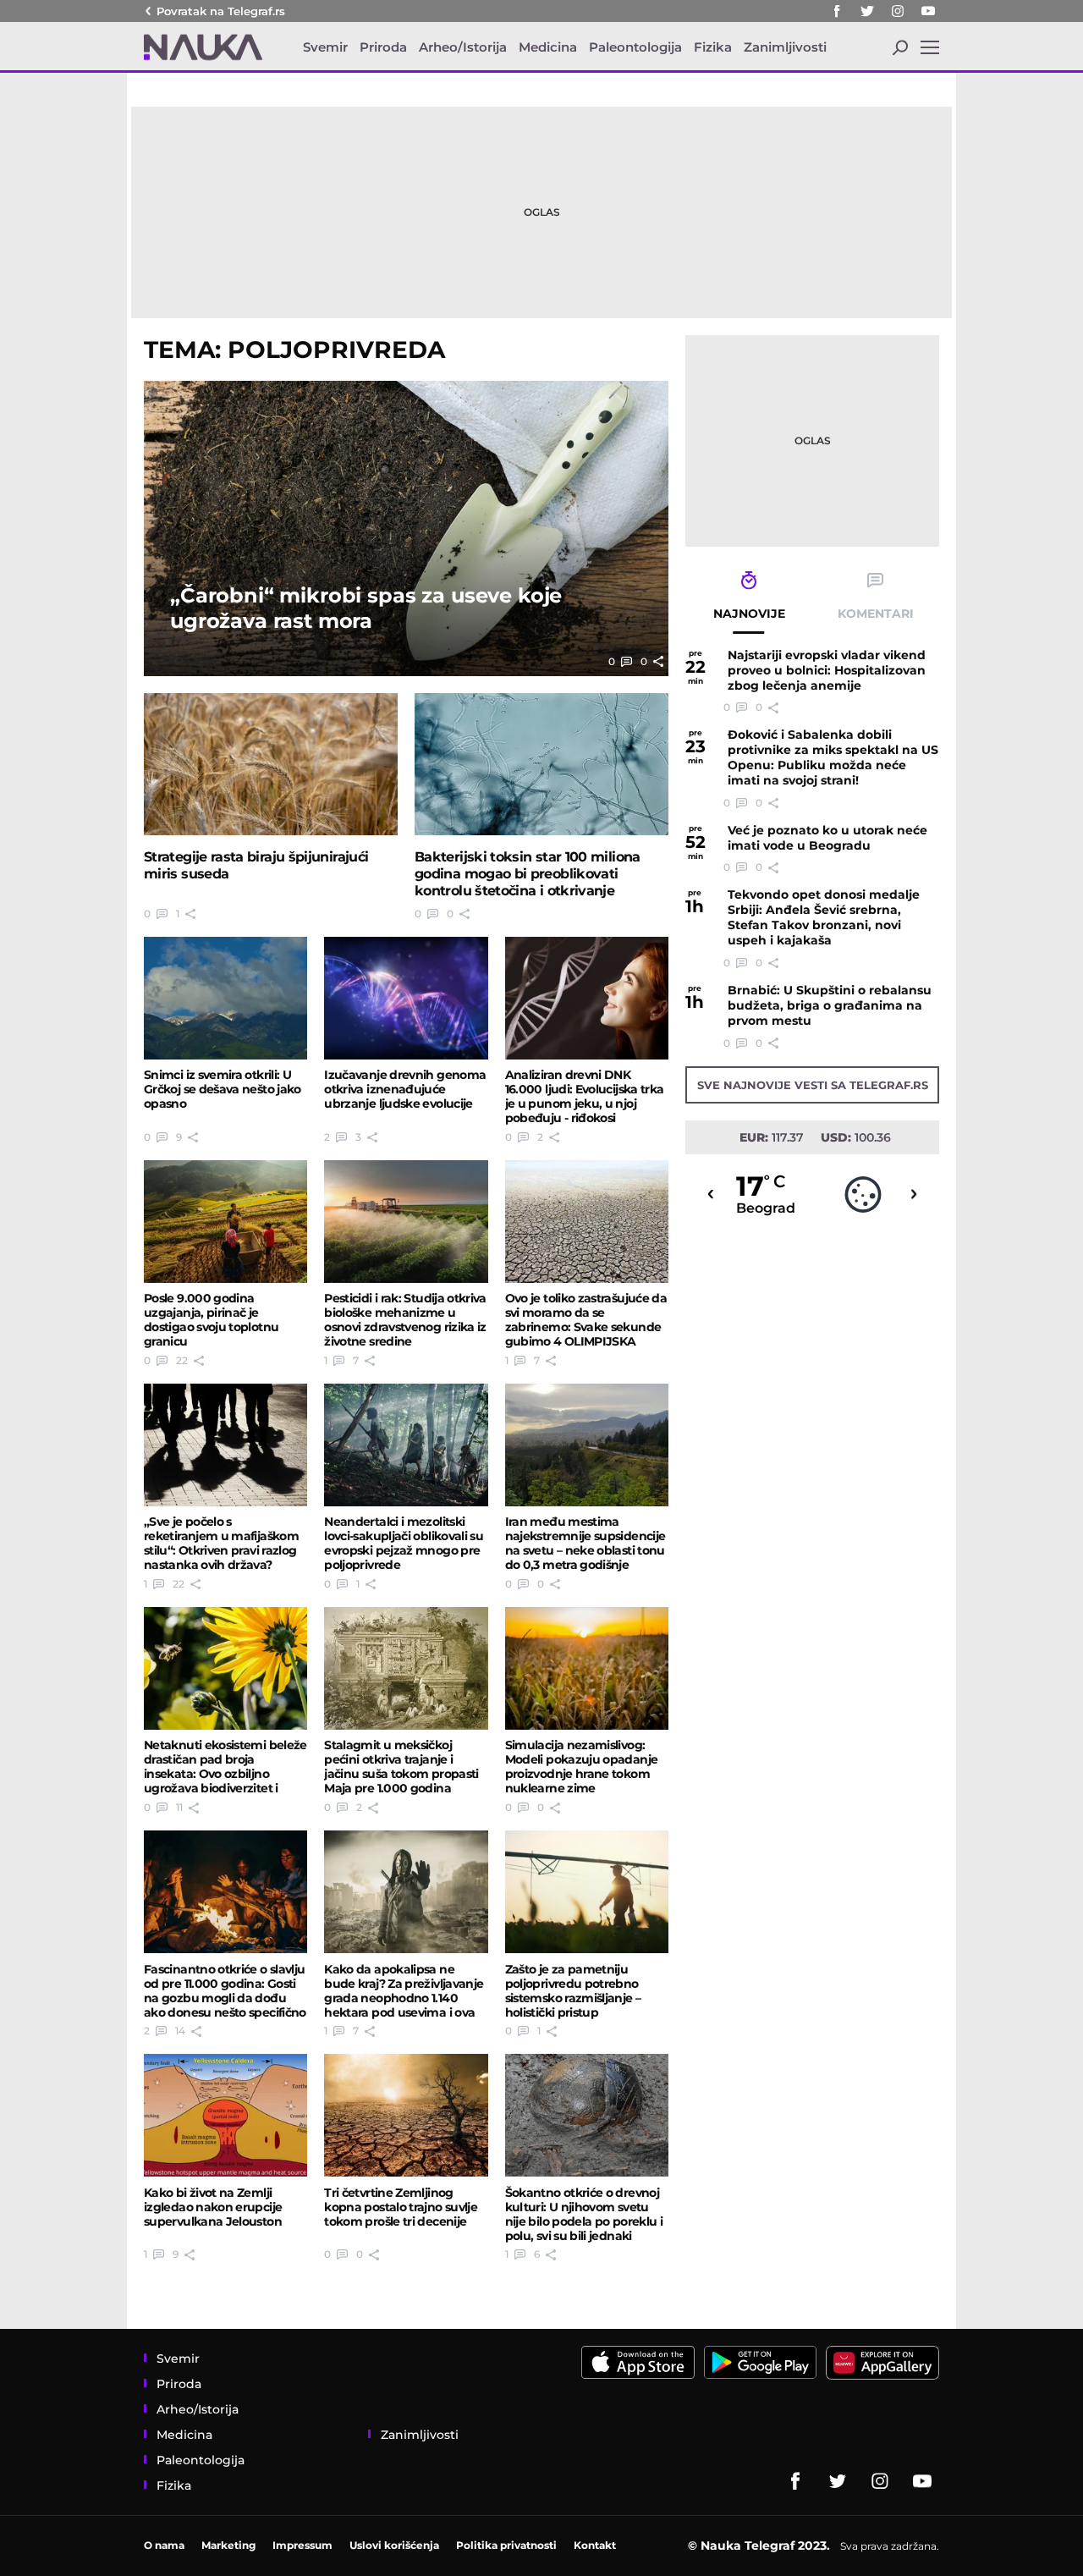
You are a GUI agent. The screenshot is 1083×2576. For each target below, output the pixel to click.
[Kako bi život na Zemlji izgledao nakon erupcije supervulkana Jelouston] (225, 2115)
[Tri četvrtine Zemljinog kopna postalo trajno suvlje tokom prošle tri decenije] (406, 2115)
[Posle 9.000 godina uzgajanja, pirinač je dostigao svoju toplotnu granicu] (225, 1222)
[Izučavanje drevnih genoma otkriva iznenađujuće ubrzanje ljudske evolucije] (406, 998)
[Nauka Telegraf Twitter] (867, 11)
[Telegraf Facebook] (837, 11)
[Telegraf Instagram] (898, 11)
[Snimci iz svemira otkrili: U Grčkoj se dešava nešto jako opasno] (225, 998)
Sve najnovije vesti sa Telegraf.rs (813, 1085)
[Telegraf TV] (928, 11)
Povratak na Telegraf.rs (221, 11)
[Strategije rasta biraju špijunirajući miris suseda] (271, 765)
